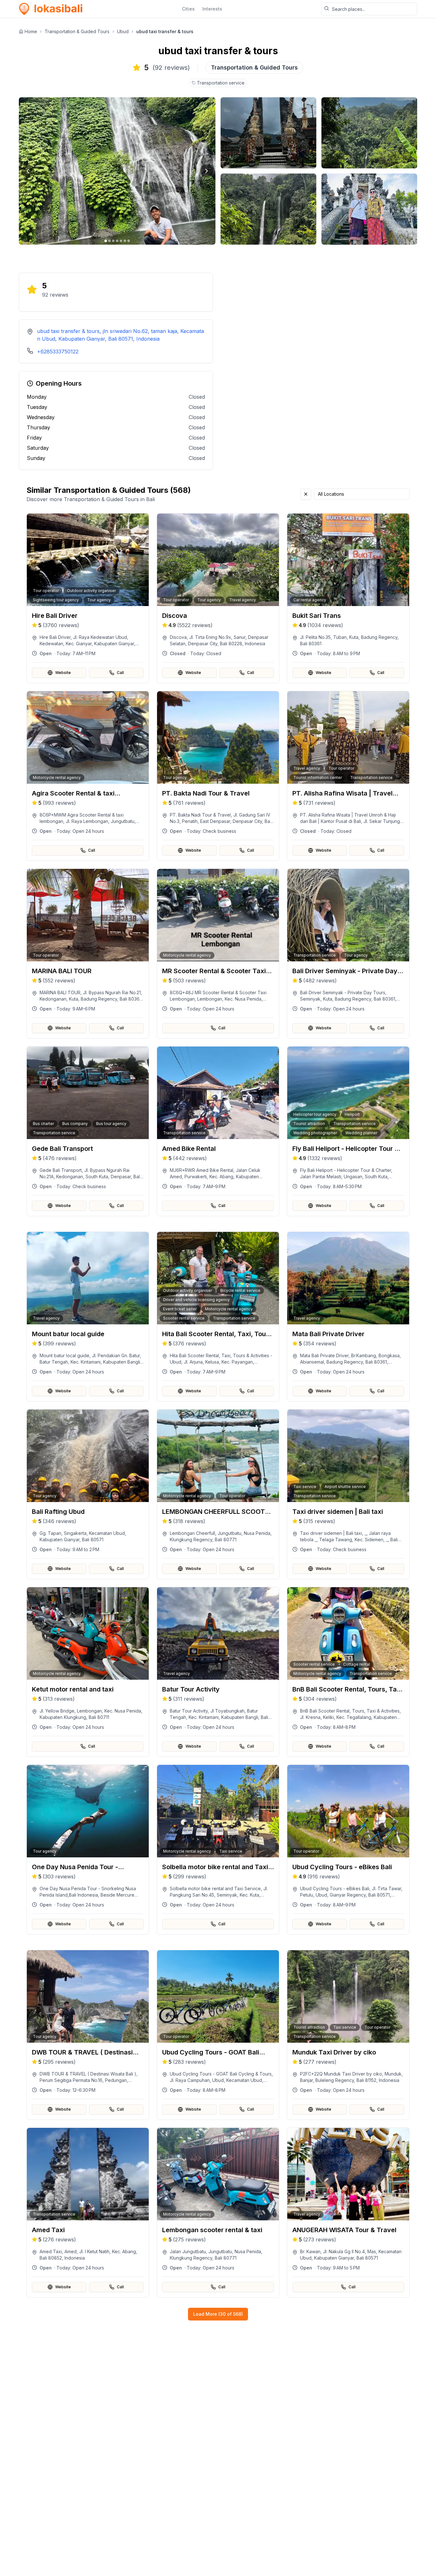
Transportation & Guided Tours (77, 31)
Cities (188, 9)
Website (63, 673)
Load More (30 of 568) (218, 2314)
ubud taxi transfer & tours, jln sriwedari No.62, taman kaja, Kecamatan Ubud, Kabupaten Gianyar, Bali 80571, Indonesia (120, 335)
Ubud (123, 31)
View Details (92, 645)
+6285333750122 (58, 352)
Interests (212, 9)
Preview (92, 628)
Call (120, 673)
